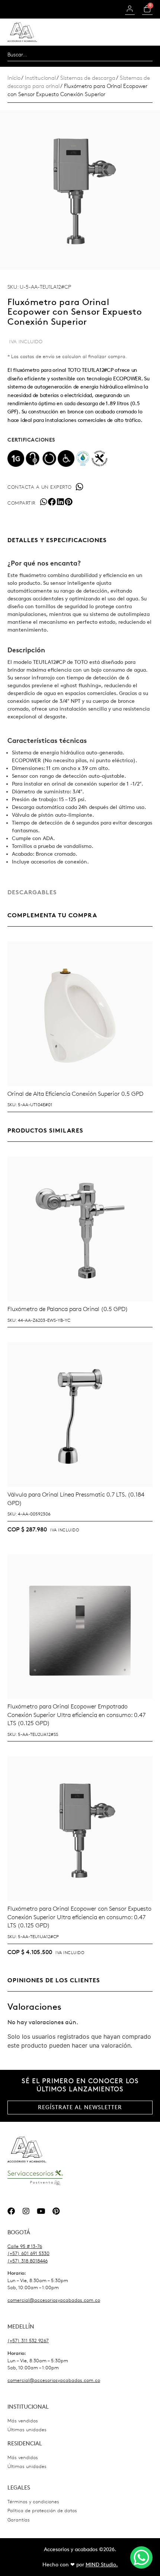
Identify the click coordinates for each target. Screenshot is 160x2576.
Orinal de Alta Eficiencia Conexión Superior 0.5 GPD (75, 1094)
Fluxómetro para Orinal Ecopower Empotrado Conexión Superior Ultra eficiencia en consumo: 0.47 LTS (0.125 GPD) (76, 1715)
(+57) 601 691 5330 (28, 2253)
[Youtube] (41, 2211)
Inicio (14, 78)
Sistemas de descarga (88, 78)
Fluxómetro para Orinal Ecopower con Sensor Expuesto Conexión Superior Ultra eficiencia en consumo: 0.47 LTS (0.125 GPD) (79, 1917)
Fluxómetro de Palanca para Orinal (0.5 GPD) (68, 1309)
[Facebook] (11, 2211)
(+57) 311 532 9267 (28, 2341)
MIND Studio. (102, 2565)
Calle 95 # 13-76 (25, 2246)
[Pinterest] (56, 2211)
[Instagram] (26, 2211)
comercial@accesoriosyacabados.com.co (54, 2300)
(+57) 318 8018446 (28, 2261)
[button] (44, 502)
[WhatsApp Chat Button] (141, 2557)
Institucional (40, 78)
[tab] (80, 540)
